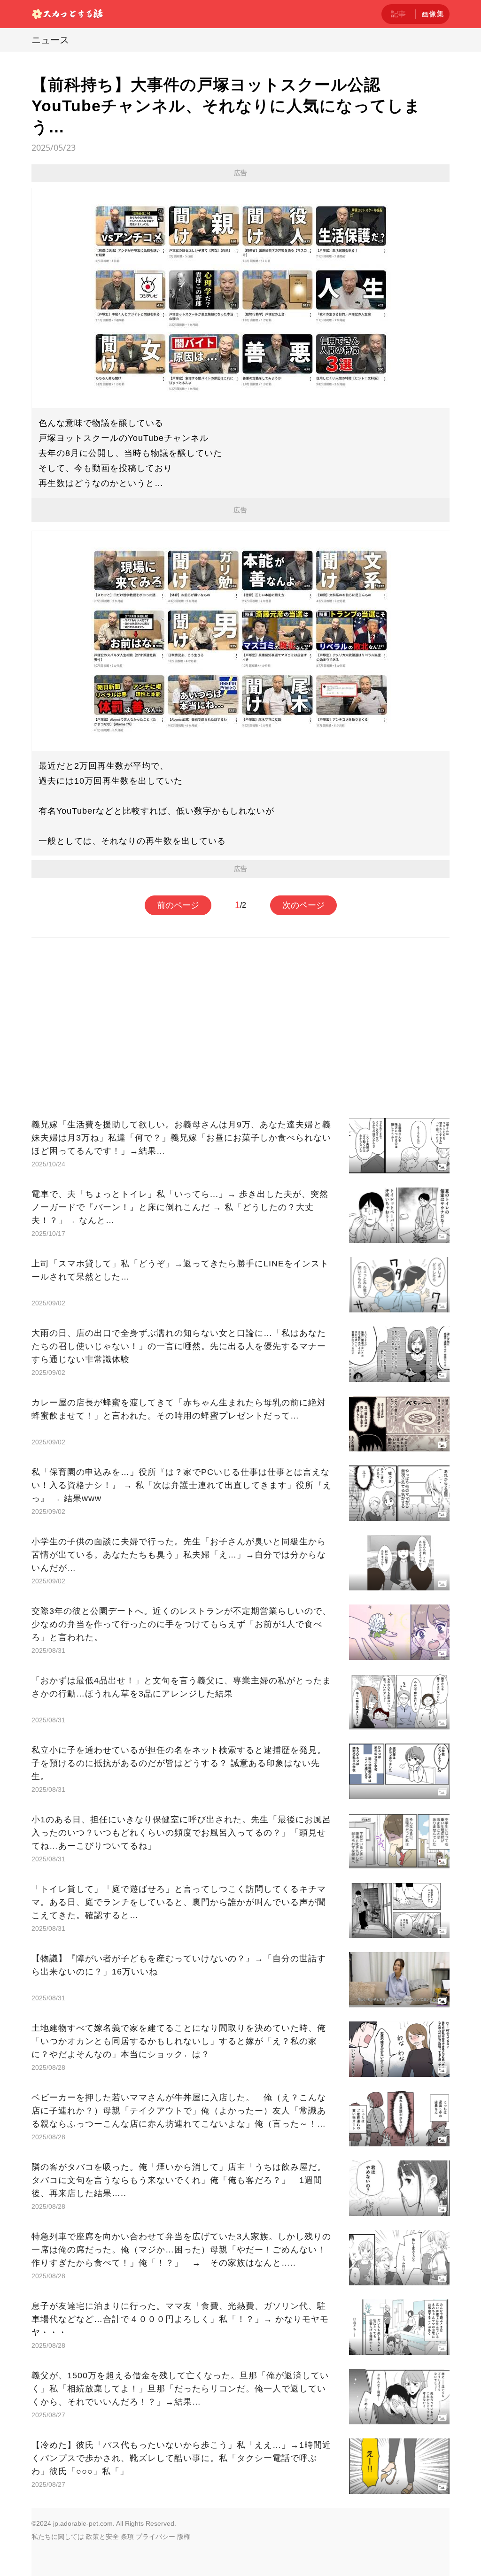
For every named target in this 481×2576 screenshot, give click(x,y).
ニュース (50, 40)
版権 (184, 2537)
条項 (127, 2537)
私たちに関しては (58, 2537)
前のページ (178, 905)
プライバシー (155, 2537)
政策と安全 (102, 2537)
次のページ (303, 905)
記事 (398, 14)
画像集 (433, 14)
